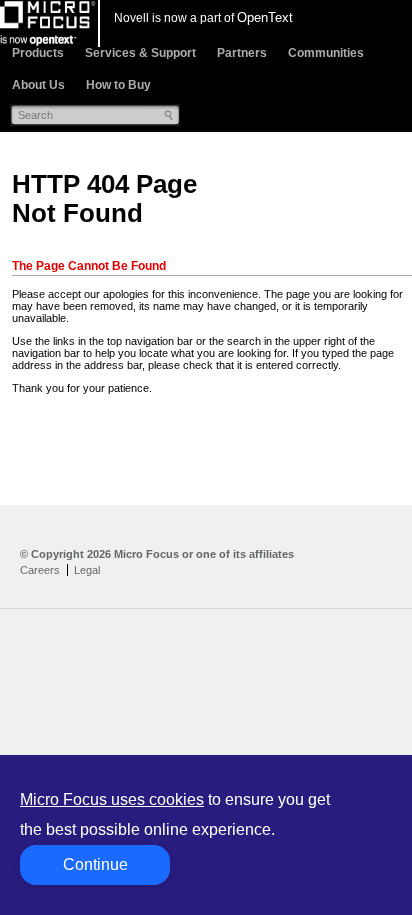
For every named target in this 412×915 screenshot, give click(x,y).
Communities (326, 53)
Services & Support (140, 53)
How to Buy (118, 85)
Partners (242, 53)
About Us (38, 85)
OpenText (265, 17)
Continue (95, 864)
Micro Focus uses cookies (112, 799)
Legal (87, 570)
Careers (40, 570)
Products (38, 53)
